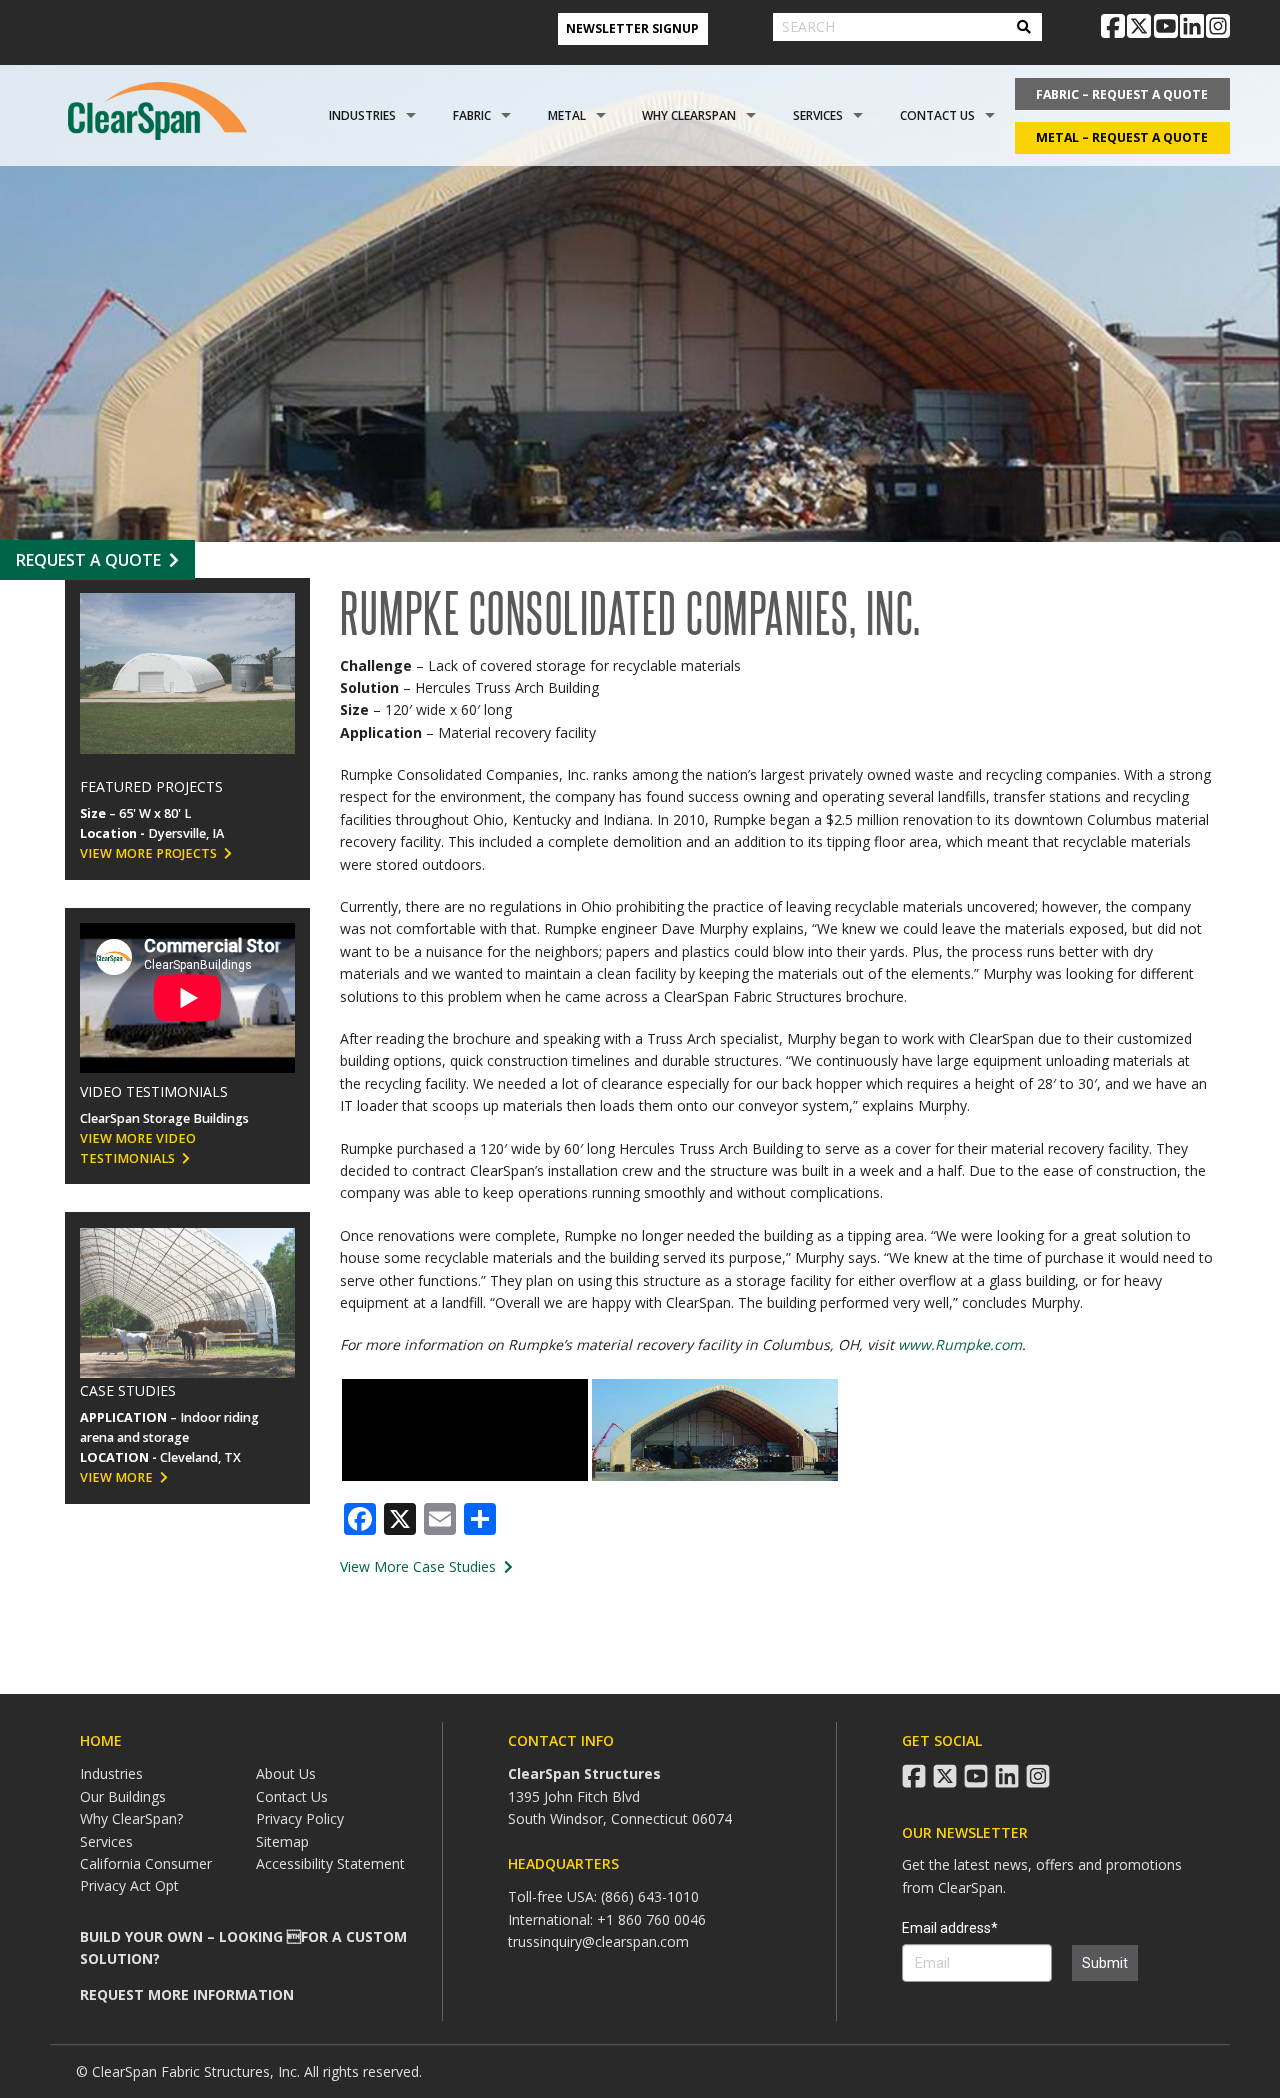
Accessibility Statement (330, 1863)
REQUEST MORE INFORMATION (187, 1994)
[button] (465, 1430)
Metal (567, 115)
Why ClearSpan (689, 115)
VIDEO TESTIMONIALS (154, 1091)
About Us (286, 1773)
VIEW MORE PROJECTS (148, 853)
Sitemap (282, 1841)
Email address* (950, 1928)
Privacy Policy (300, 1818)
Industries (362, 115)
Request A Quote (88, 560)
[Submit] (1024, 27)
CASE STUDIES (128, 1390)
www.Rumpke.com (960, 1344)
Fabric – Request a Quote (1122, 94)
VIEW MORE (116, 1477)
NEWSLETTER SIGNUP (632, 28)
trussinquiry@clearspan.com (598, 1941)
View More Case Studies (420, 1566)
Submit (1105, 1963)
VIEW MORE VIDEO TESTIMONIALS (138, 1148)
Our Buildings (123, 1796)
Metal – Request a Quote (1122, 137)
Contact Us (937, 115)
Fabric (472, 115)
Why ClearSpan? (131, 1818)
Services (818, 115)
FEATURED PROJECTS (151, 786)
